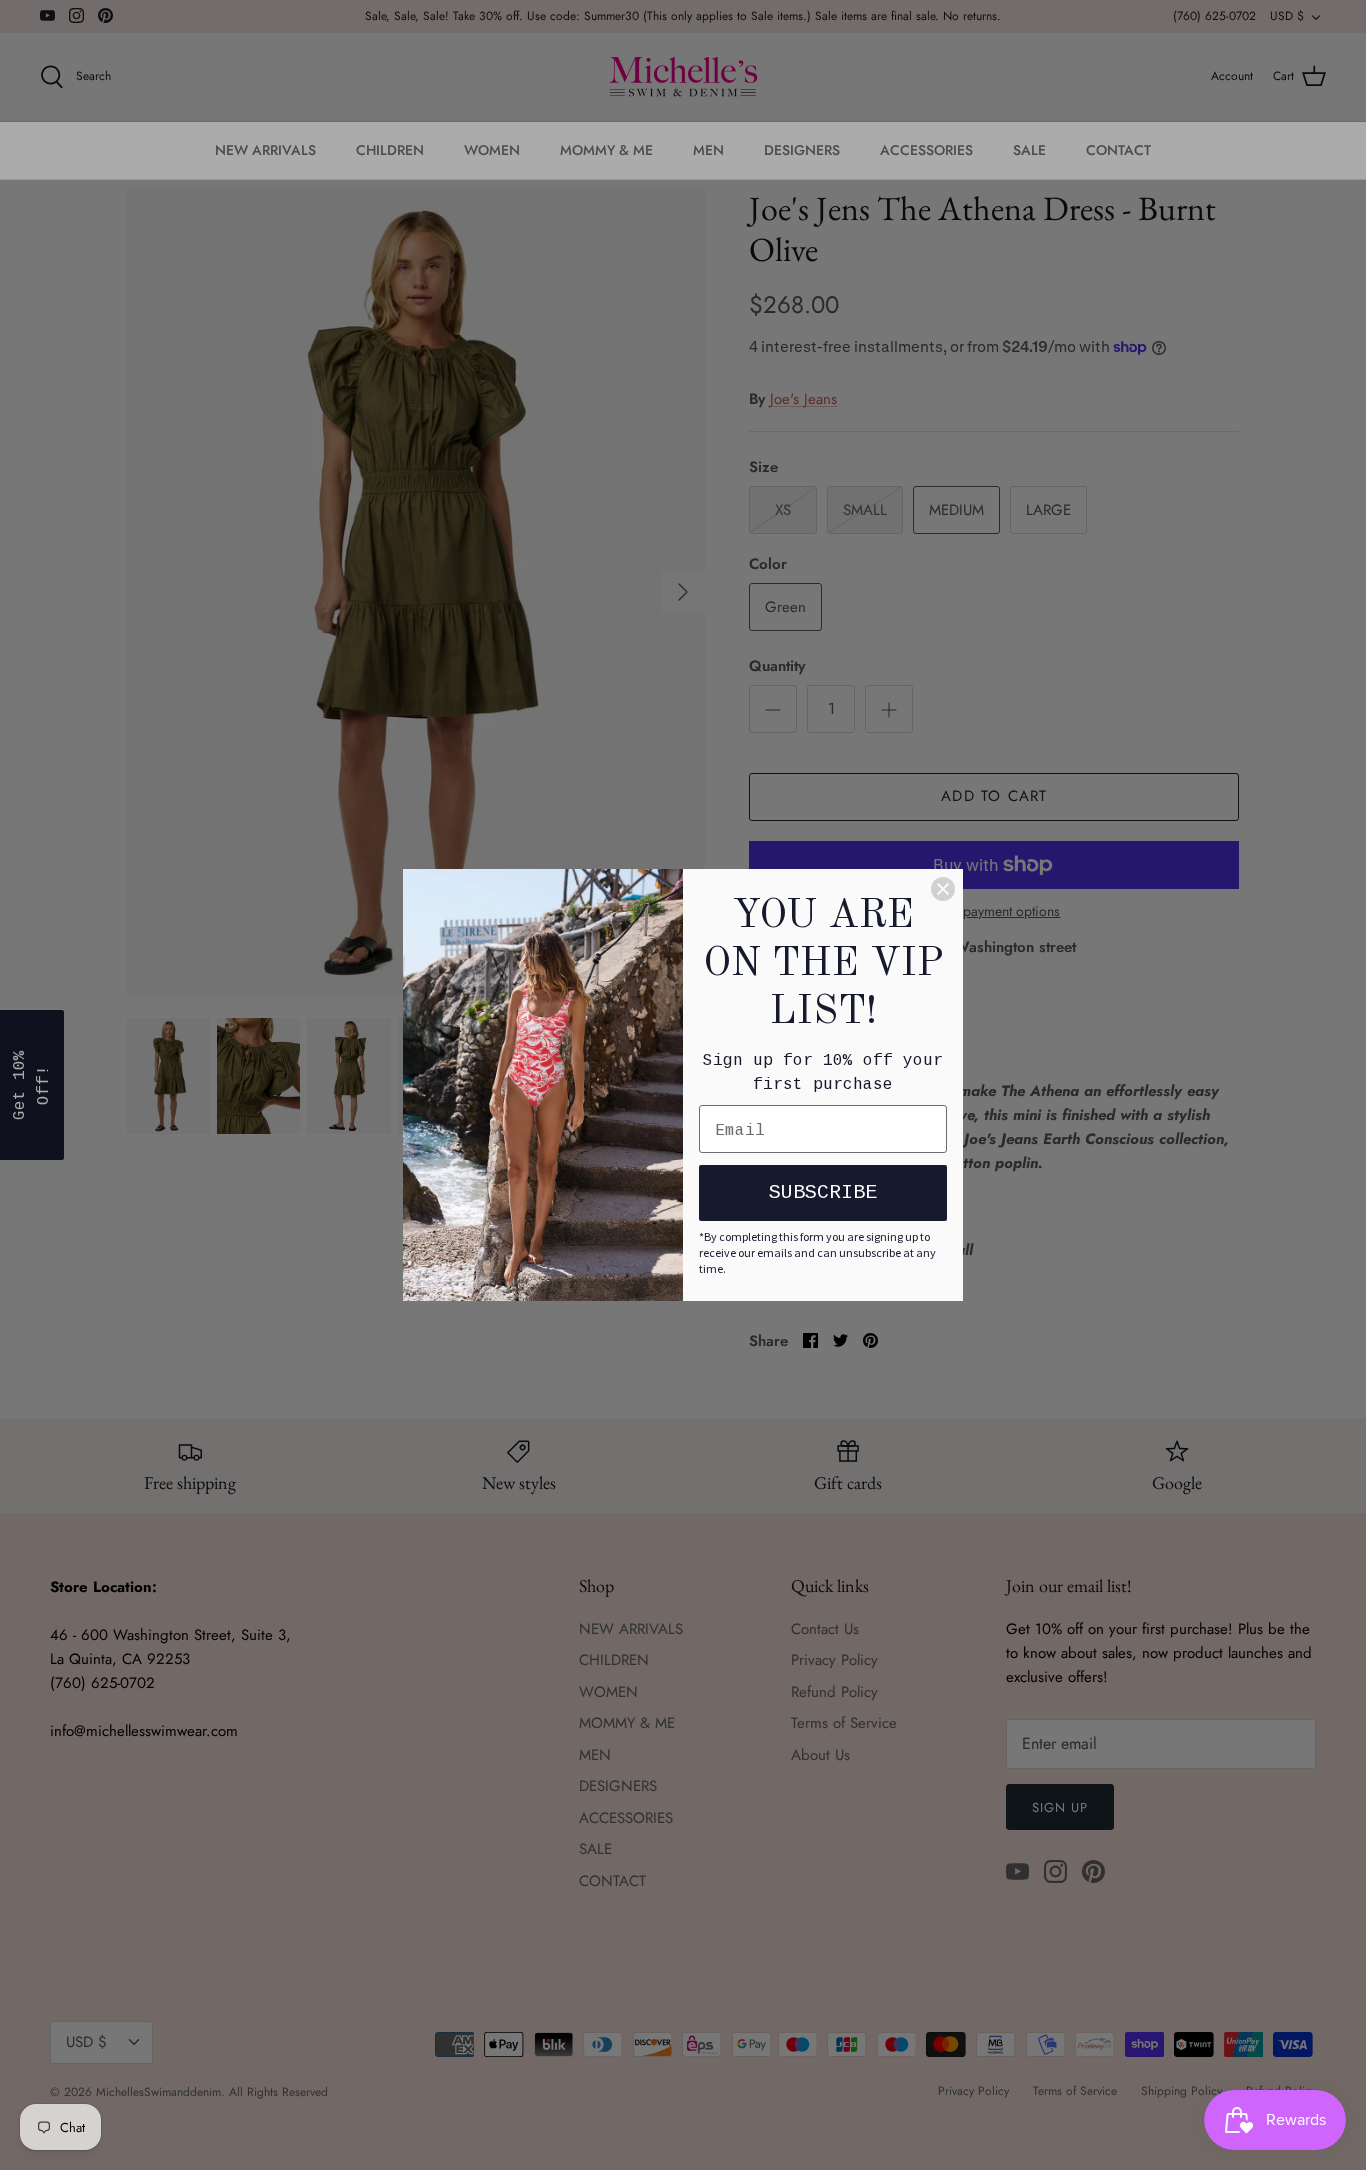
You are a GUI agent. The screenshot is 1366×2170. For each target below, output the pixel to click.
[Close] (943, 889)
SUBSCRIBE (823, 1192)
